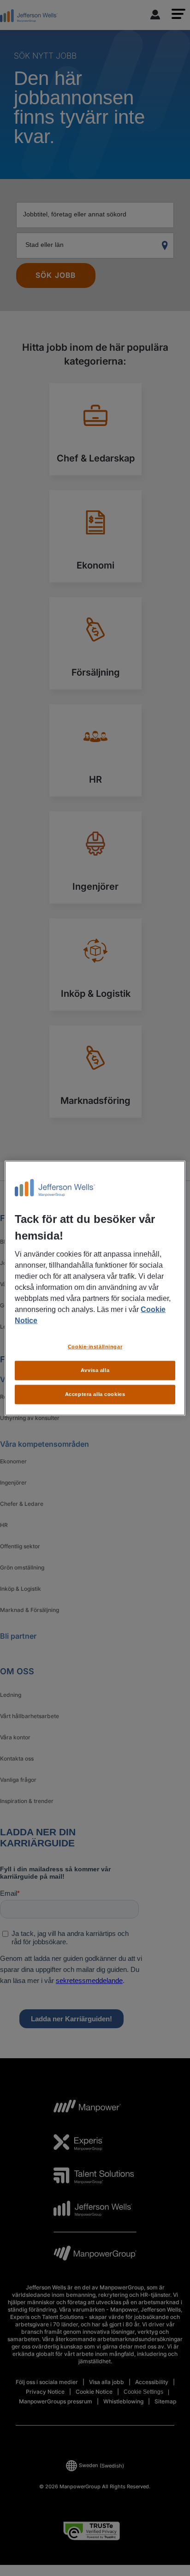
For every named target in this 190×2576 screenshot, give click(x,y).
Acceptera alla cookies (95, 1394)
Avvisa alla (95, 1370)
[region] (95, 1288)
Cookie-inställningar (95, 1347)
